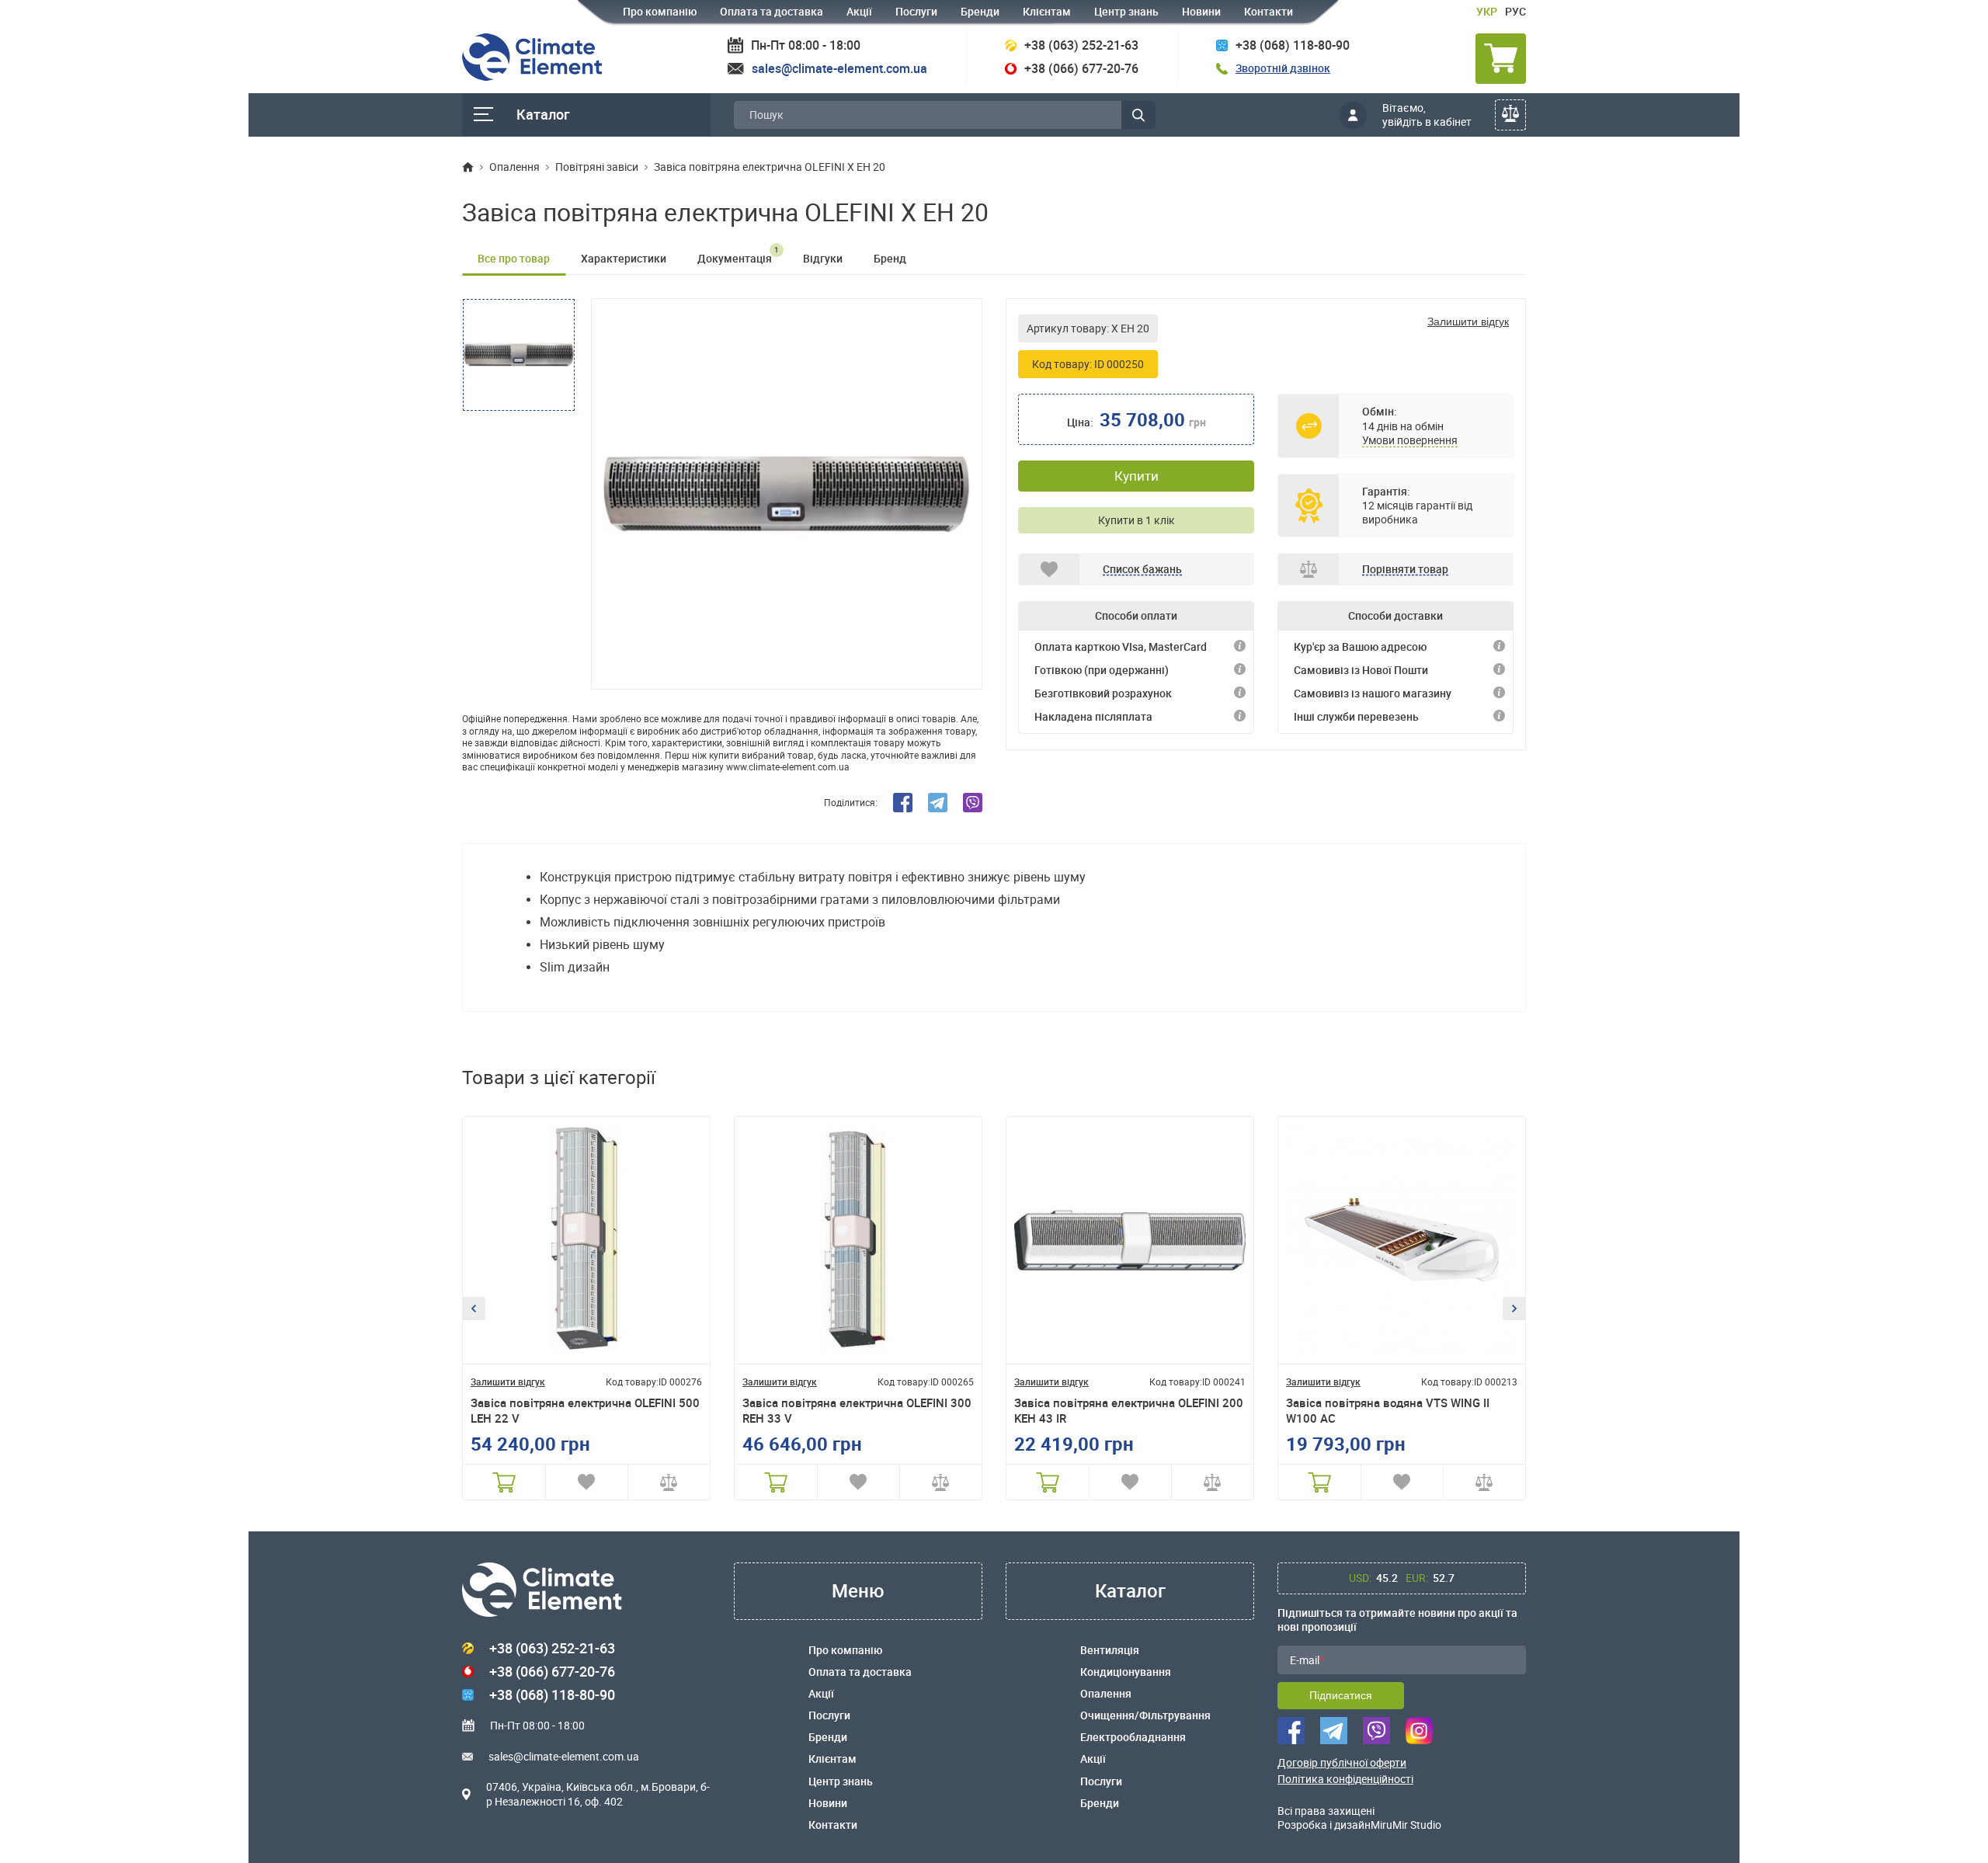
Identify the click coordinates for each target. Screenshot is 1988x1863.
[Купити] (504, 1482)
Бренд (890, 258)
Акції (859, 11)
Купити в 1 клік (1136, 520)
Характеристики (624, 258)
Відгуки (823, 258)
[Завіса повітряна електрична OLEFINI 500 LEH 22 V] (586, 1240)
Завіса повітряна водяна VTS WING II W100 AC (1388, 1411)
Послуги (916, 11)
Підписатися (1341, 1695)
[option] (787, 494)
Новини (1201, 11)
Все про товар (514, 258)
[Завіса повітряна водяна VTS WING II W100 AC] (1402, 1240)
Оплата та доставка (772, 11)
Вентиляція (1110, 1650)
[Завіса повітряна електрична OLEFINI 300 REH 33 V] (858, 1240)
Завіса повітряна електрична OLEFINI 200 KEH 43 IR (1129, 1411)
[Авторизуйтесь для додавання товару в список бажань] (587, 1482)
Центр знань (1126, 11)
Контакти (1269, 11)
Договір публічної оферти (1342, 1763)
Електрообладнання (1133, 1737)
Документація (738, 255)
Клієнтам (1047, 11)
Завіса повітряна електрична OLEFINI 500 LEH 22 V (585, 1411)
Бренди (980, 11)
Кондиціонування (1126, 1672)
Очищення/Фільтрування (1145, 1715)
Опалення (1106, 1694)
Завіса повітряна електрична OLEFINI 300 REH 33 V (857, 1411)
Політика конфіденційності (1345, 1779)
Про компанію (660, 11)
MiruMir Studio (1406, 1825)
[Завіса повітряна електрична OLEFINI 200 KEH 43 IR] (1130, 1240)
